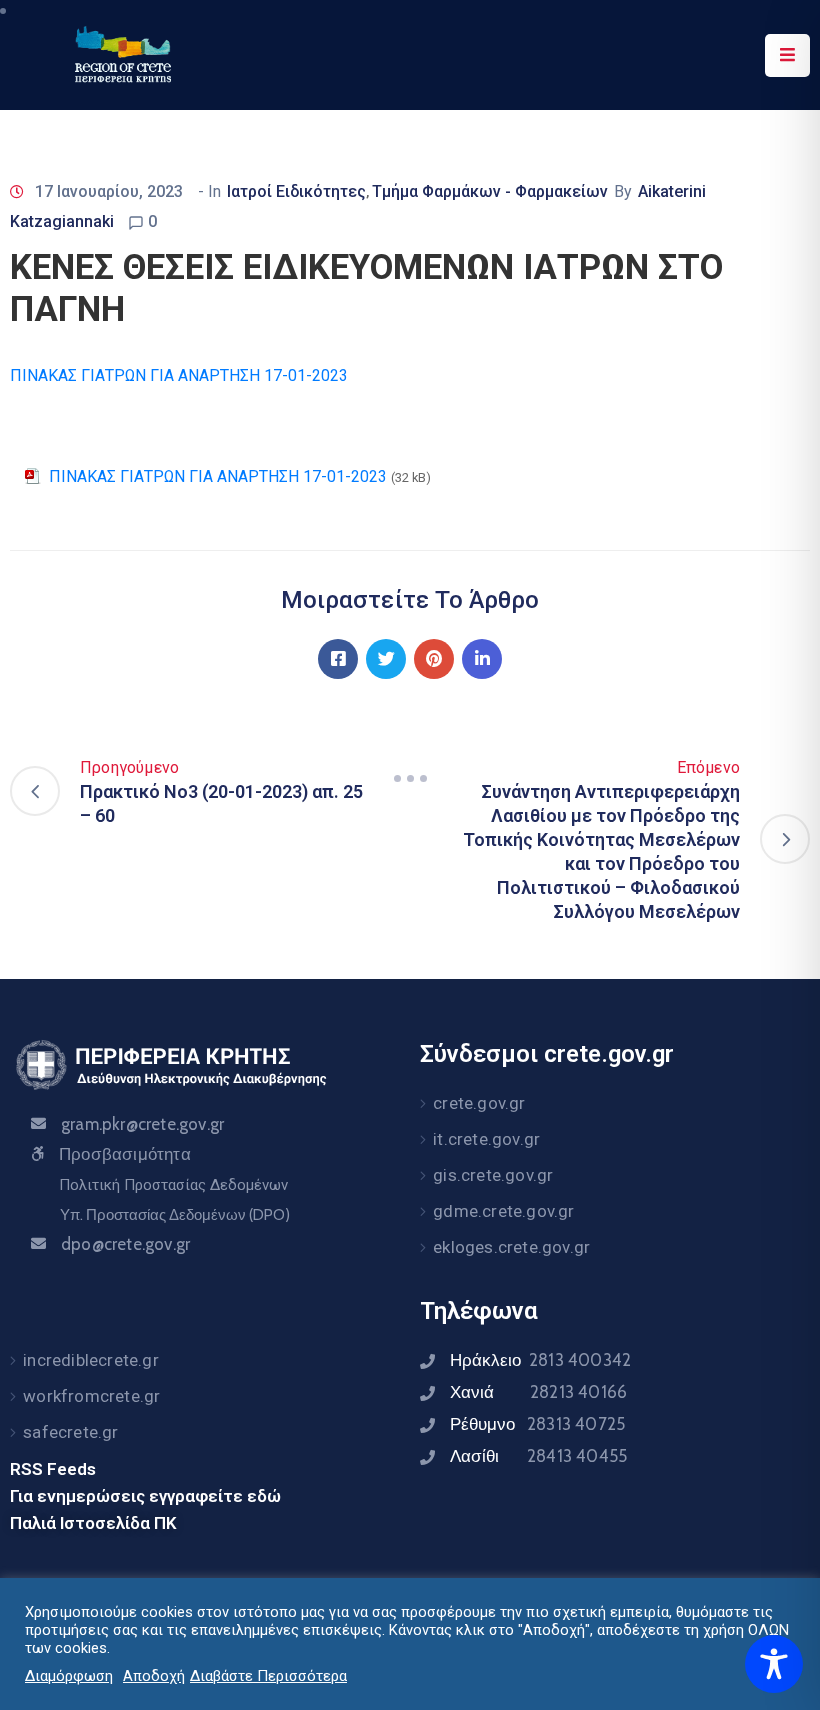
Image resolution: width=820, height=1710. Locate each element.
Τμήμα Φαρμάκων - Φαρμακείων (490, 191)
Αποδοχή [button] (154, 1676)
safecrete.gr (70, 1432)
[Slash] (410, 779)
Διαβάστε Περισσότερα (268, 1676)
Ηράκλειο (540, 1360)
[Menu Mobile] (787, 55)
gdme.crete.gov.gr (503, 1211)
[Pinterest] (434, 659)
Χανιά (538, 1392)
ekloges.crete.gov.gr (511, 1247)
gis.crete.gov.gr (493, 1175)
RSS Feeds (53, 1469)
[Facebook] (338, 659)
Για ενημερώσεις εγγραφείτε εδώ (145, 1496)
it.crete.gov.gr (486, 1139)
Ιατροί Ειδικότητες (296, 191)
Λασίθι (538, 1456)
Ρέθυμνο (537, 1424)
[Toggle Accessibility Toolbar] (774, 1664)
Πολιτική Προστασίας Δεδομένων (173, 1185)
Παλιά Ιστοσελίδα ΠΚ (93, 1523)
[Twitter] (386, 659)
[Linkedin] (482, 659)
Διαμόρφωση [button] (69, 1676)
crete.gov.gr (479, 1103)
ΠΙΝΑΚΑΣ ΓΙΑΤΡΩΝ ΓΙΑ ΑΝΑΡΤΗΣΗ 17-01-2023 (179, 375)
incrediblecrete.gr (91, 1360)
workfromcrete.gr (91, 1396)
